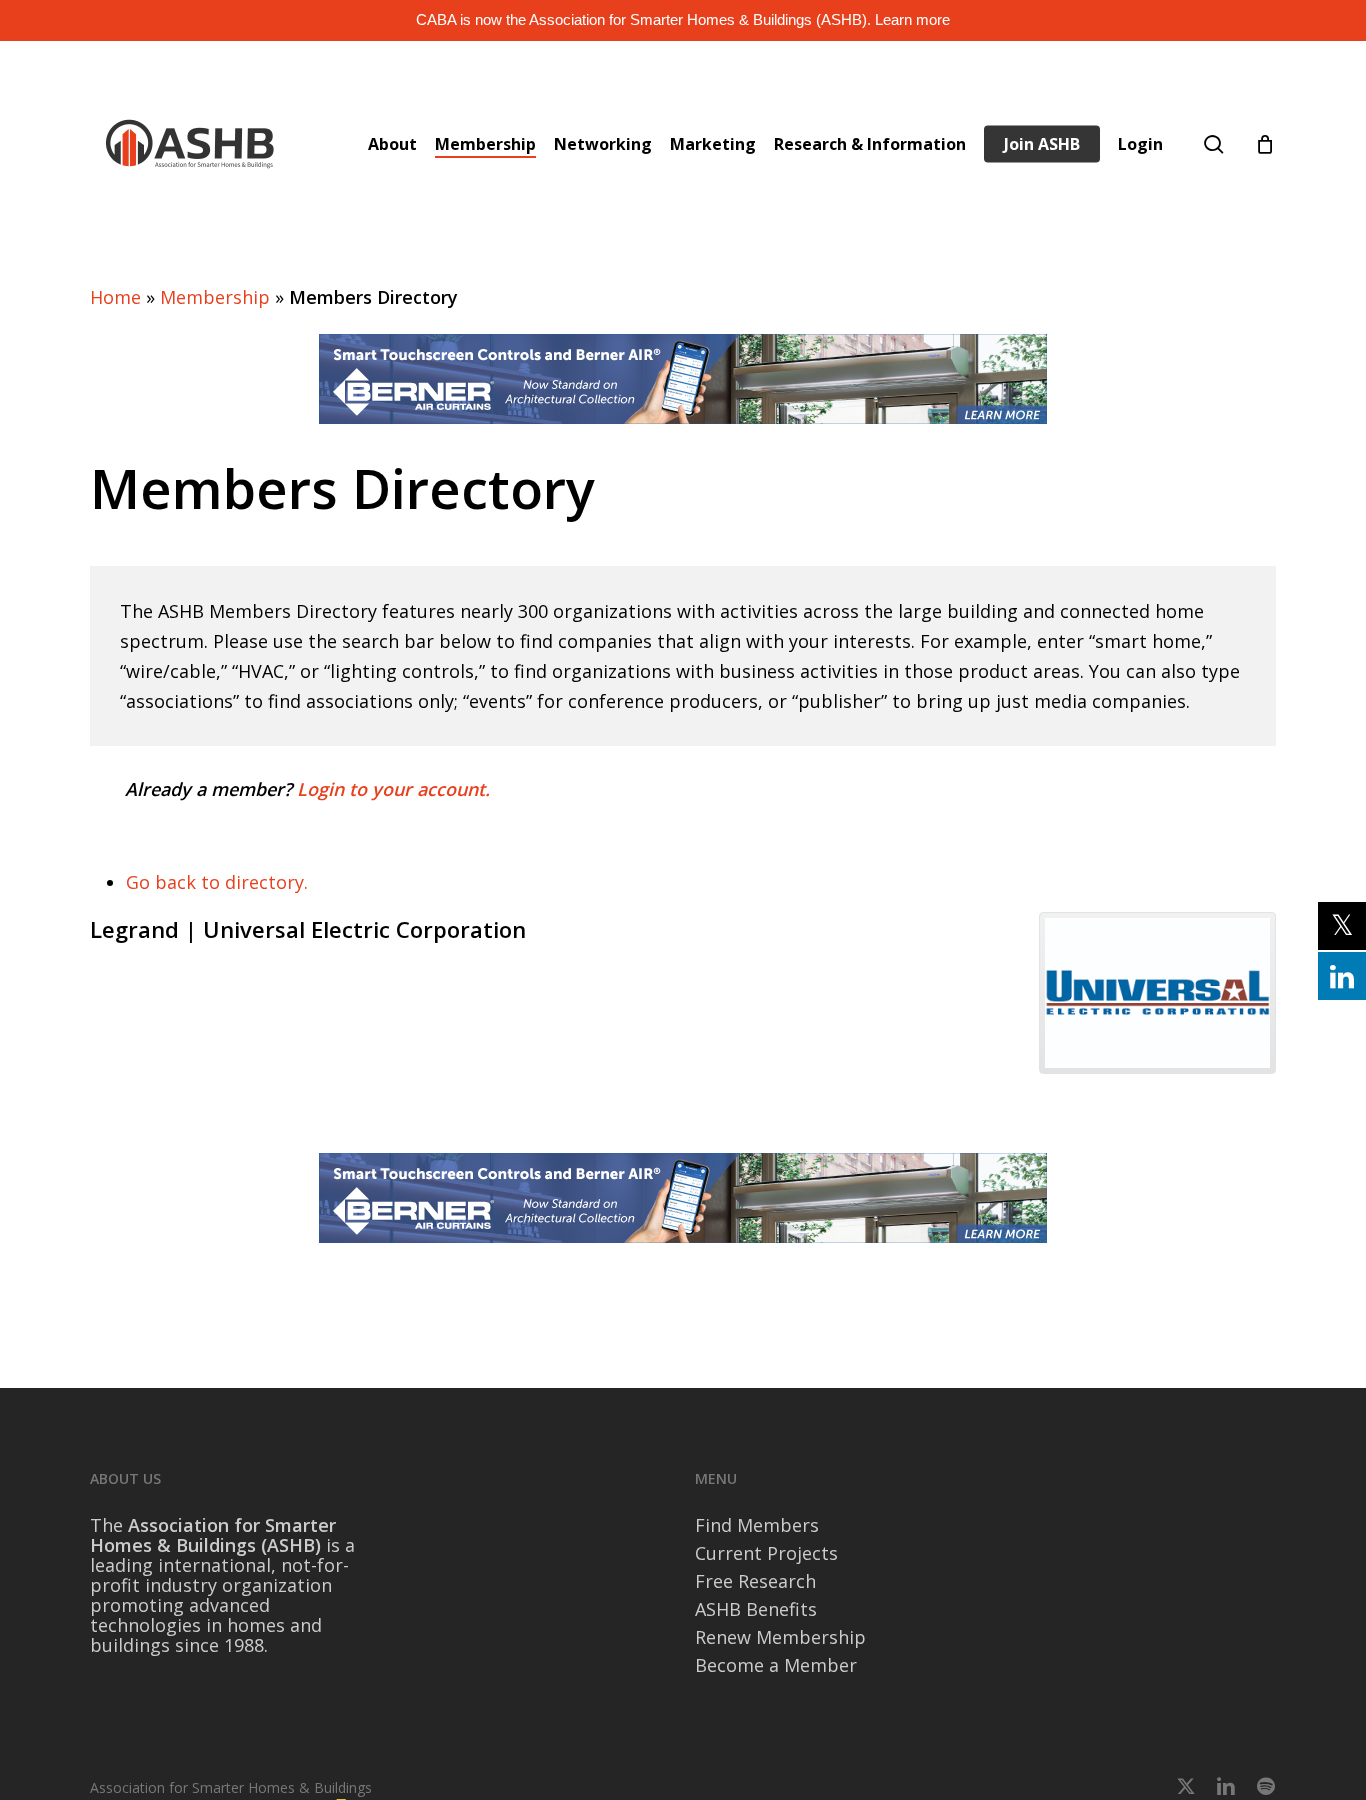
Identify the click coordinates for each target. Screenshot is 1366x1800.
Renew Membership (780, 1637)
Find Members (757, 1525)
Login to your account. (393, 789)
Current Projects (766, 1553)
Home (115, 297)
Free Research (755, 1581)
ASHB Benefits (756, 1609)
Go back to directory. (217, 882)
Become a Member (776, 1665)
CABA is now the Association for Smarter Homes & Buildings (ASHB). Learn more (683, 19)
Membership (215, 297)
